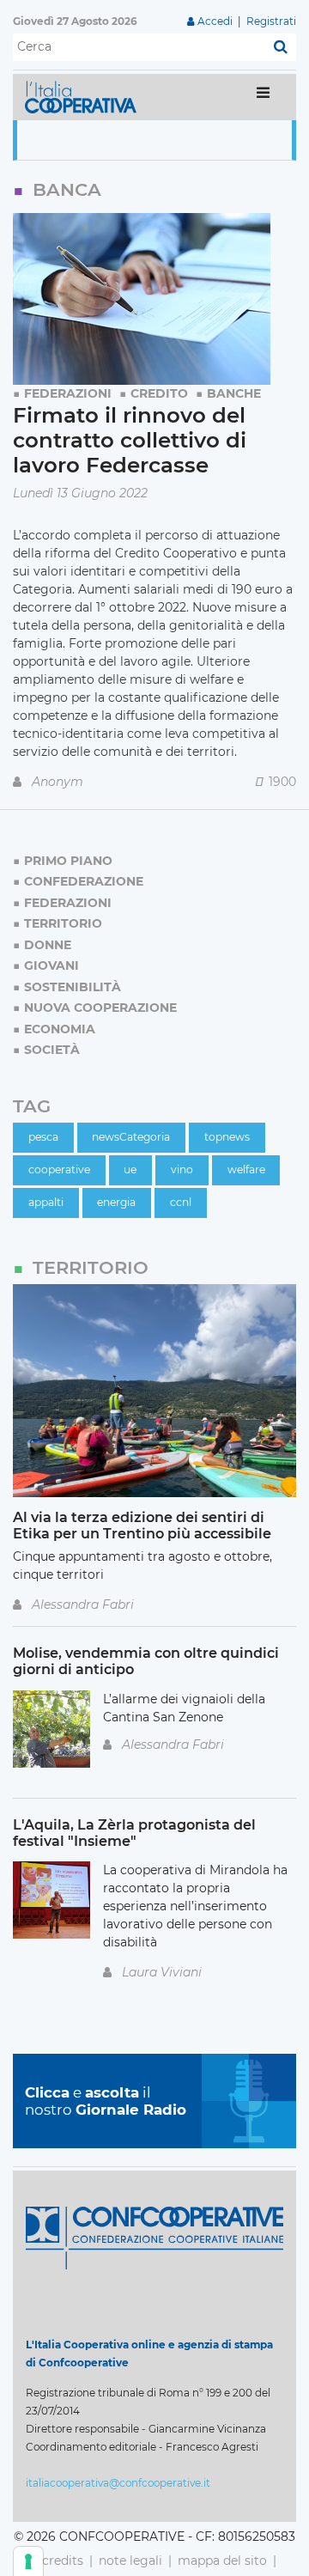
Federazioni (68, 393)
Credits (63, 2561)
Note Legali (130, 2561)
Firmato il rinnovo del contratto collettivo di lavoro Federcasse (130, 440)
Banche (234, 393)
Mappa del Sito (222, 2561)
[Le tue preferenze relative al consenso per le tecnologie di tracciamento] (28, 2561)
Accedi (215, 21)
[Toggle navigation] (263, 97)
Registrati (271, 21)
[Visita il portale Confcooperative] (154, 2237)
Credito (159, 393)
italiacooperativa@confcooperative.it (118, 2483)
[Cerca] (281, 47)
